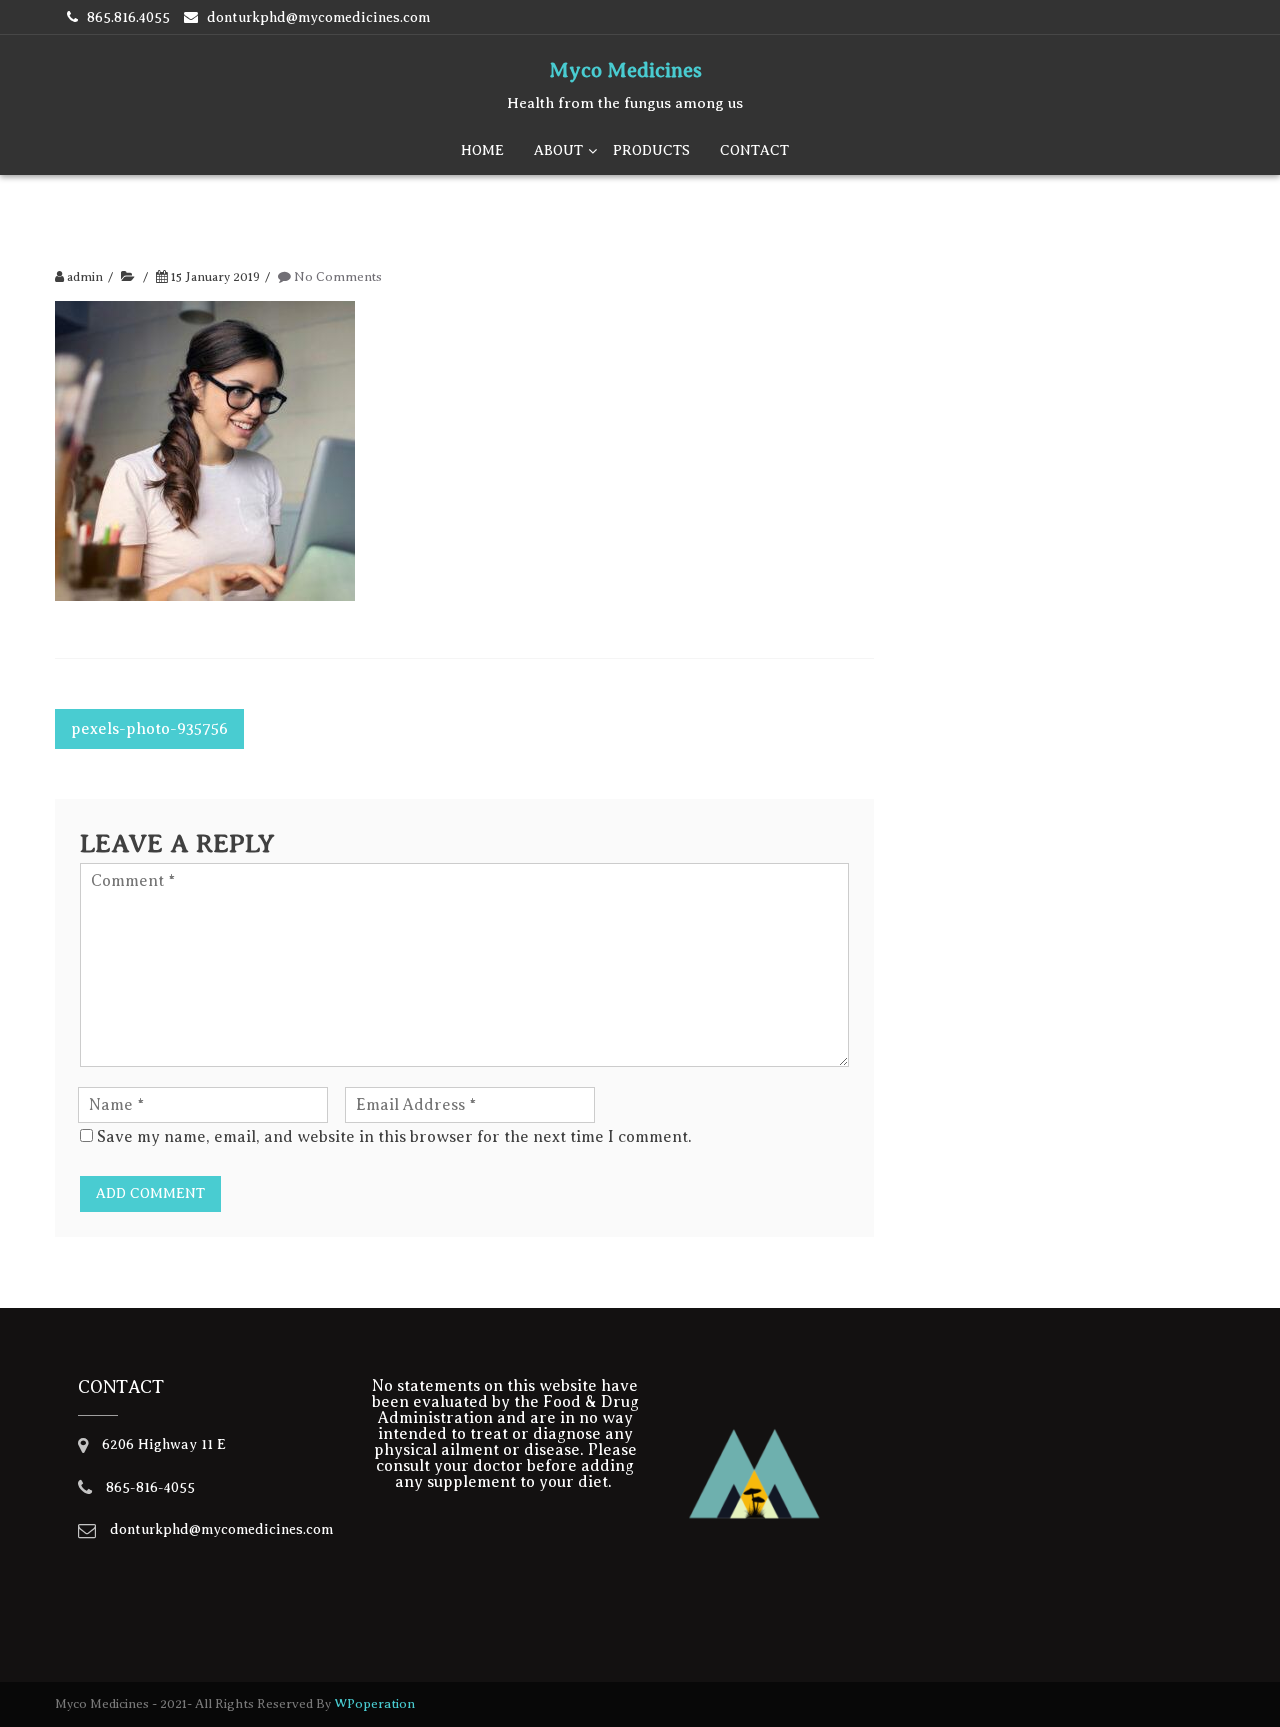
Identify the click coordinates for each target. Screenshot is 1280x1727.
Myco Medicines (625, 70)
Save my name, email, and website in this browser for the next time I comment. (394, 1137)
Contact (754, 150)
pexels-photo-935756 (149, 729)
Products (651, 150)
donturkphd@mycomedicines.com (318, 17)
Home (482, 150)
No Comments (338, 277)
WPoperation (374, 1703)
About (558, 150)
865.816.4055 (128, 17)
